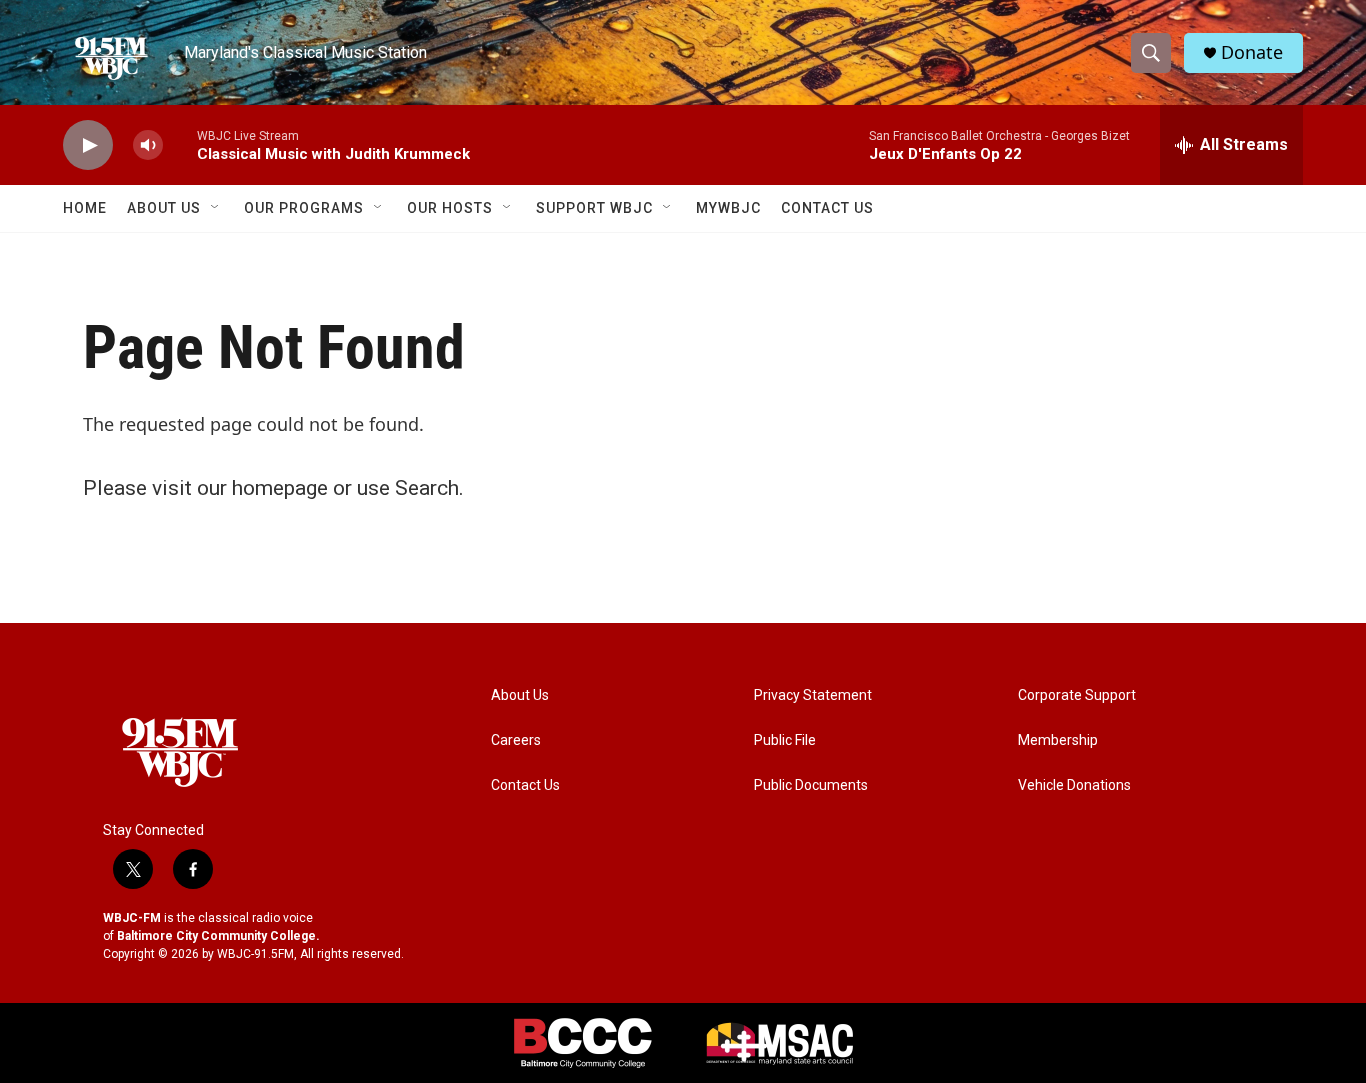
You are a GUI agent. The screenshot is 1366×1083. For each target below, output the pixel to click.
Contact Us (827, 208)
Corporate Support (1077, 695)
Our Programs (304, 208)
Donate (1252, 52)
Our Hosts (450, 208)
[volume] (148, 145)
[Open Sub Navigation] (216, 208)
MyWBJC (728, 208)
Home (85, 208)
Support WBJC (594, 208)
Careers (516, 740)
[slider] (180, 144)
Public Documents (811, 785)
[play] (88, 145)
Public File (785, 740)
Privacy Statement (813, 695)
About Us (164, 208)
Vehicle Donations (1074, 785)
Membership (1058, 740)
